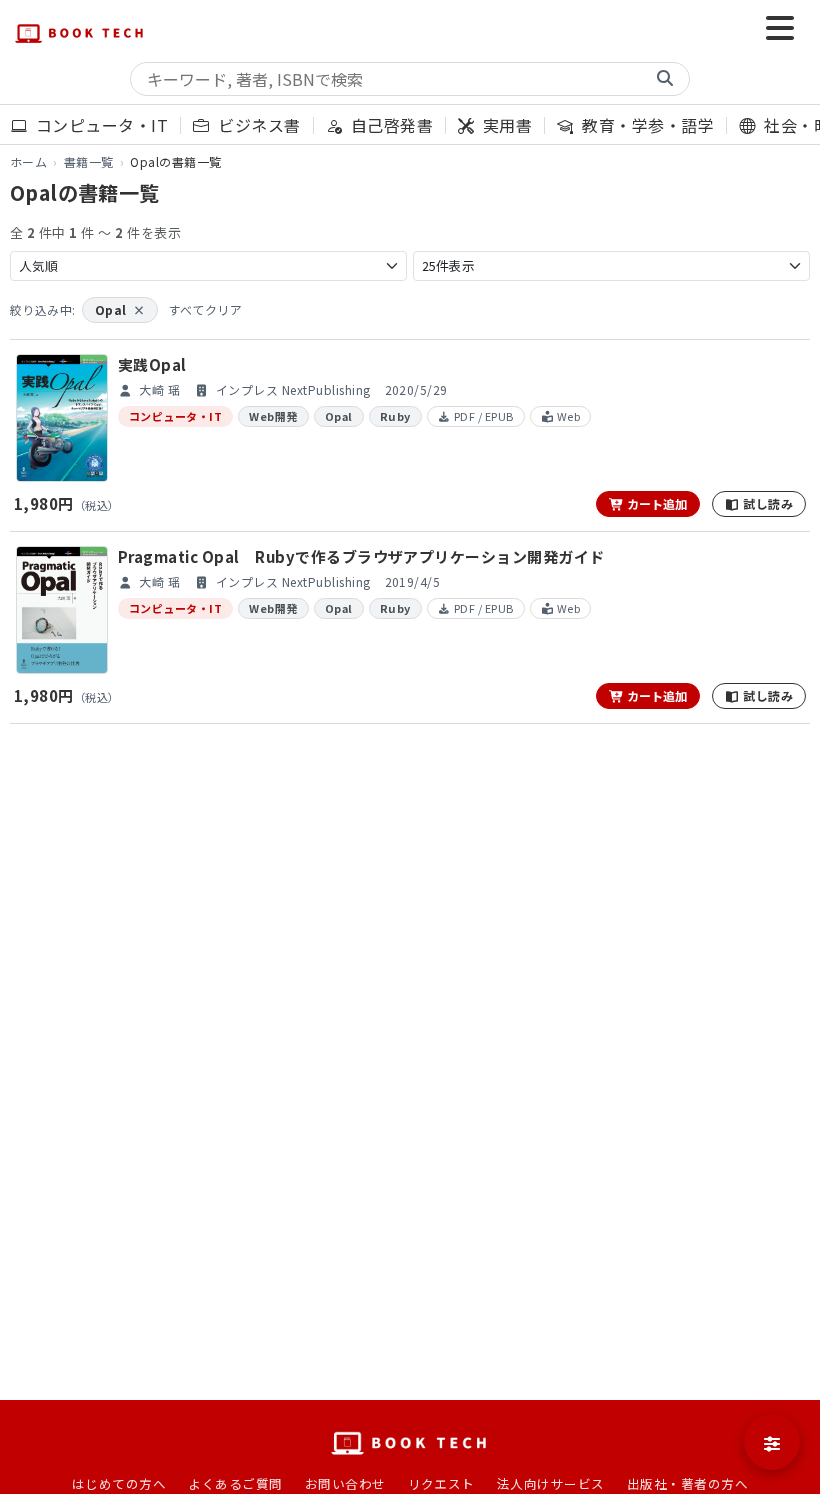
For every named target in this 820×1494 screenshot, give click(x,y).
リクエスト (441, 1483)
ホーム (28, 161)
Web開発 (273, 416)
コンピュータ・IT (99, 125)
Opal (120, 309)
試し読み (766, 503)
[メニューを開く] (780, 30)
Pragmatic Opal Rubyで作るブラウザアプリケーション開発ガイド (361, 556)
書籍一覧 (89, 161)
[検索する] (665, 79)
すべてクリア (205, 309)
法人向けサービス (551, 1483)
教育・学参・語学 (646, 125)
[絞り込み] (772, 1442)
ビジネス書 (257, 125)
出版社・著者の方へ (687, 1483)
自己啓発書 (389, 125)
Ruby (395, 416)
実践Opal (152, 364)
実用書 (505, 125)
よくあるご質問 (235, 1483)
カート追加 (655, 503)
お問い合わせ (345, 1483)
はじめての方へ (119, 1483)
